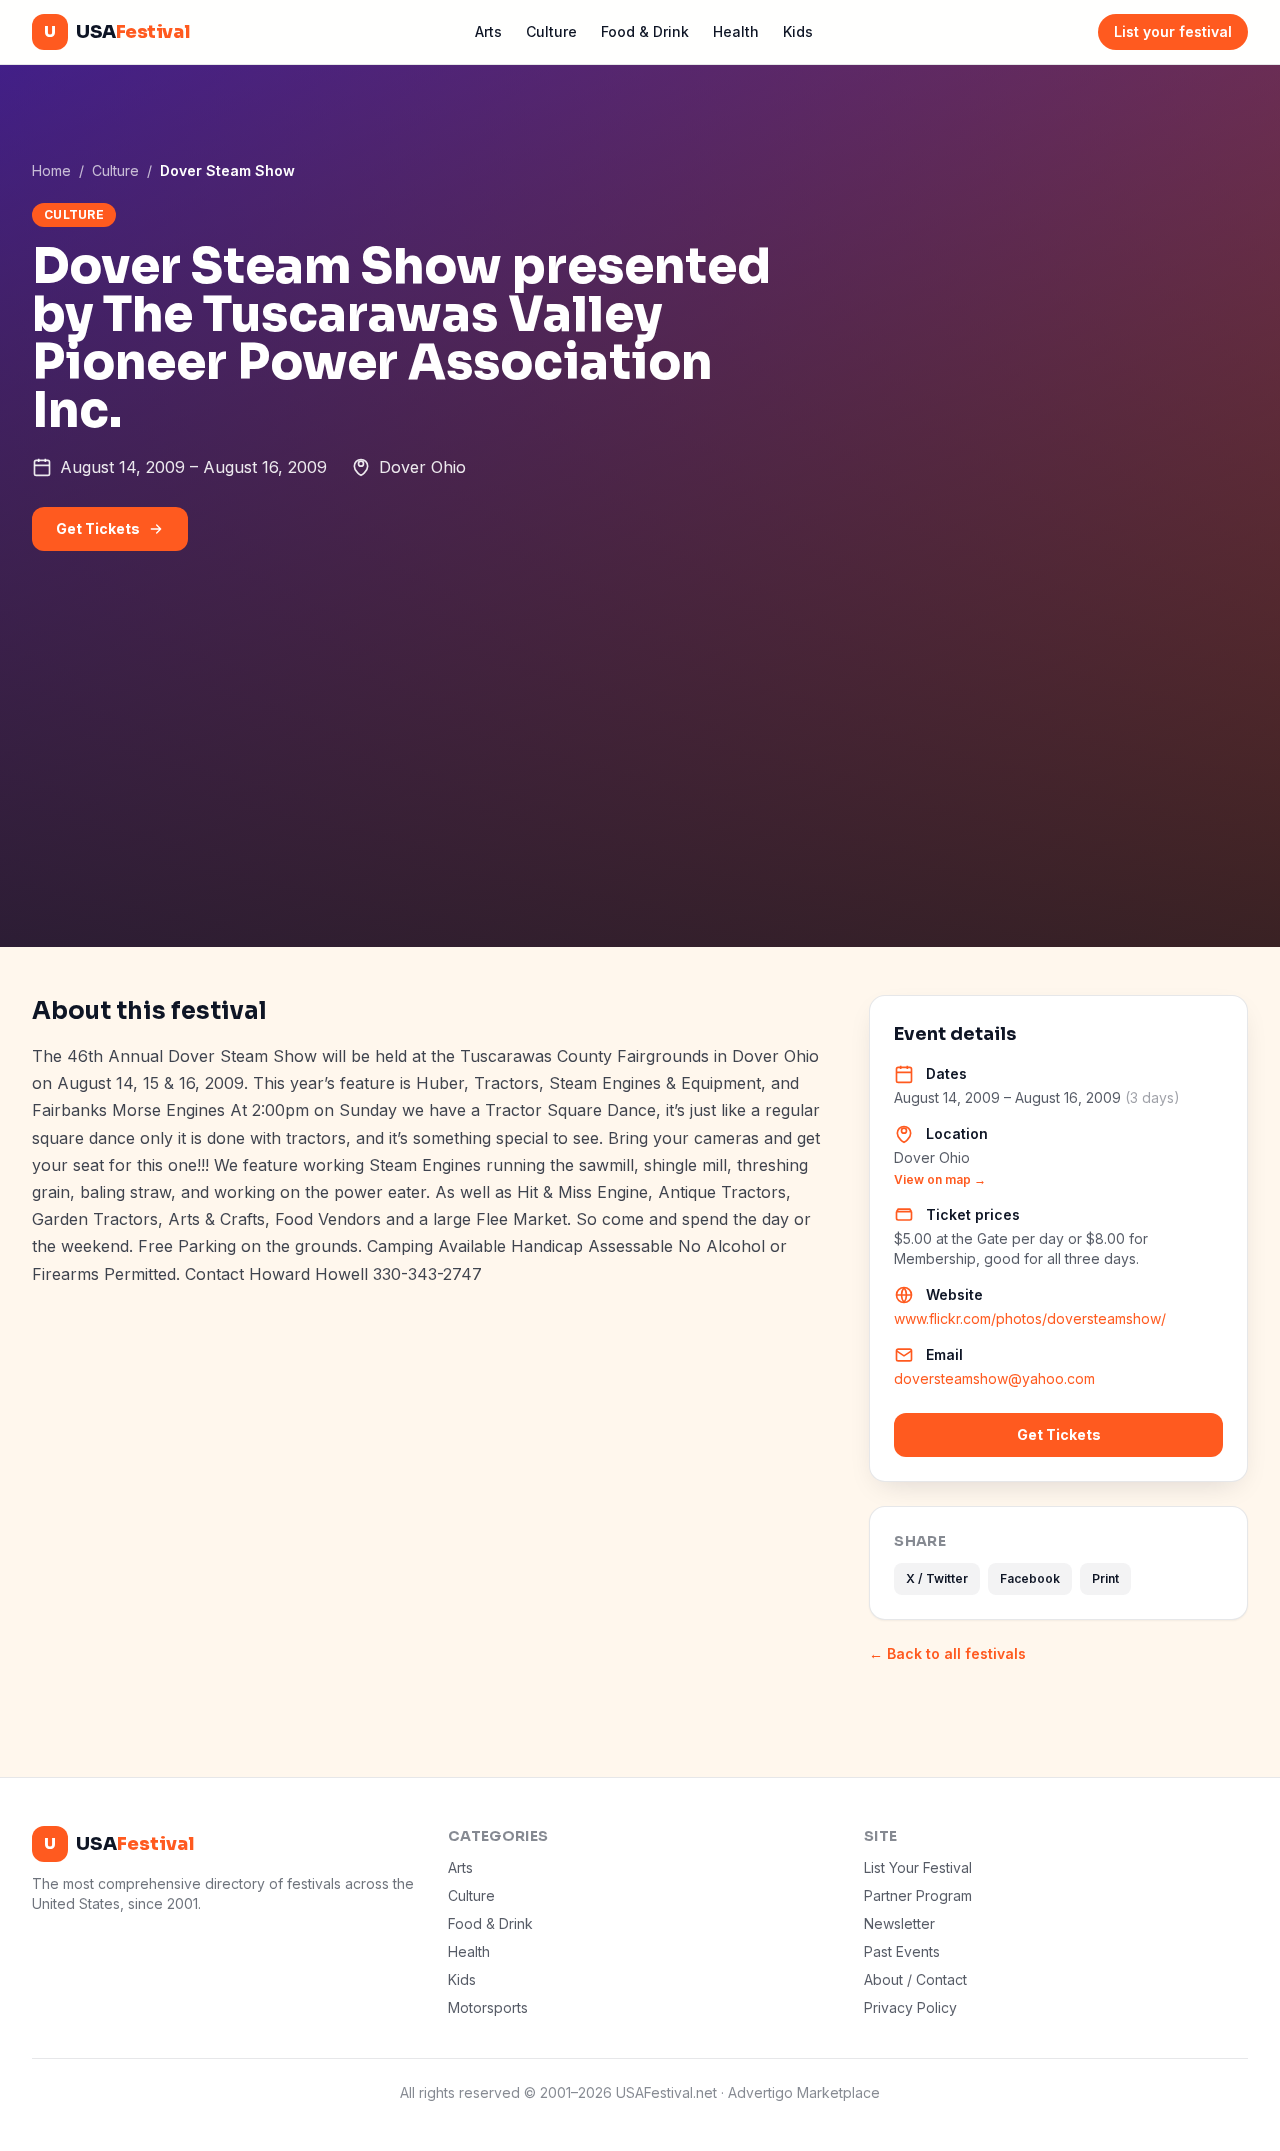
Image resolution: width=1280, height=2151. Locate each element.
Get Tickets (98, 528)
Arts (488, 31)
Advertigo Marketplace (804, 2092)
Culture (551, 31)
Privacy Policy (910, 2007)
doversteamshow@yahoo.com (994, 1378)
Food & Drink (645, 31)
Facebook (1030, 1578)
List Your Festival (918, 1867)
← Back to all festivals (947, 1653)
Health (736, 31)
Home (51, 170)
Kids (798, 31)
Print (1105, 1578)
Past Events (902, 1951)
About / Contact (915, 1979)
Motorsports (488, 2007)
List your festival (1173, 31)
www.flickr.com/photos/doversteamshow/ (1030, 1318)
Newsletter (899, 1923)
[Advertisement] (640, 797)
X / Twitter (937, 1578)
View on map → (940, 1179)
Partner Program (918, 1895)
